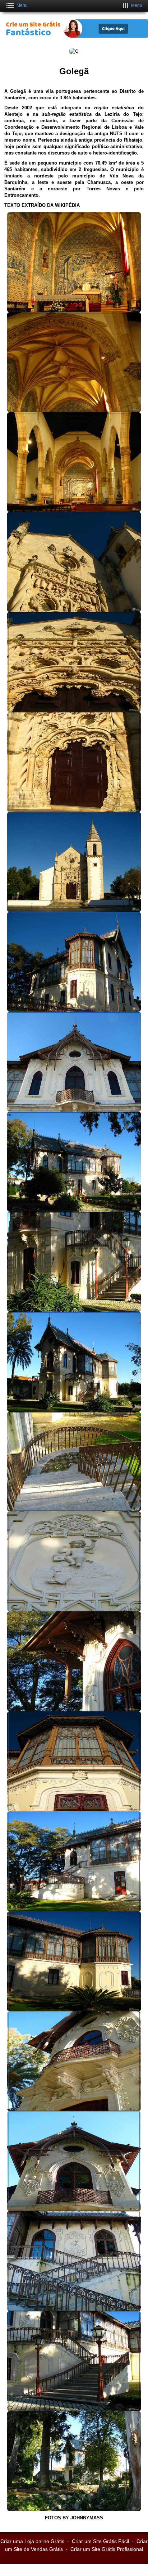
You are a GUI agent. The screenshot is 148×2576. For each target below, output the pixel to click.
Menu (22, 5)
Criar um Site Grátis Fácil (100, 2541)
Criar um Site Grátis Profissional (107, 2549)
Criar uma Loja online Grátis (32, 2541)
